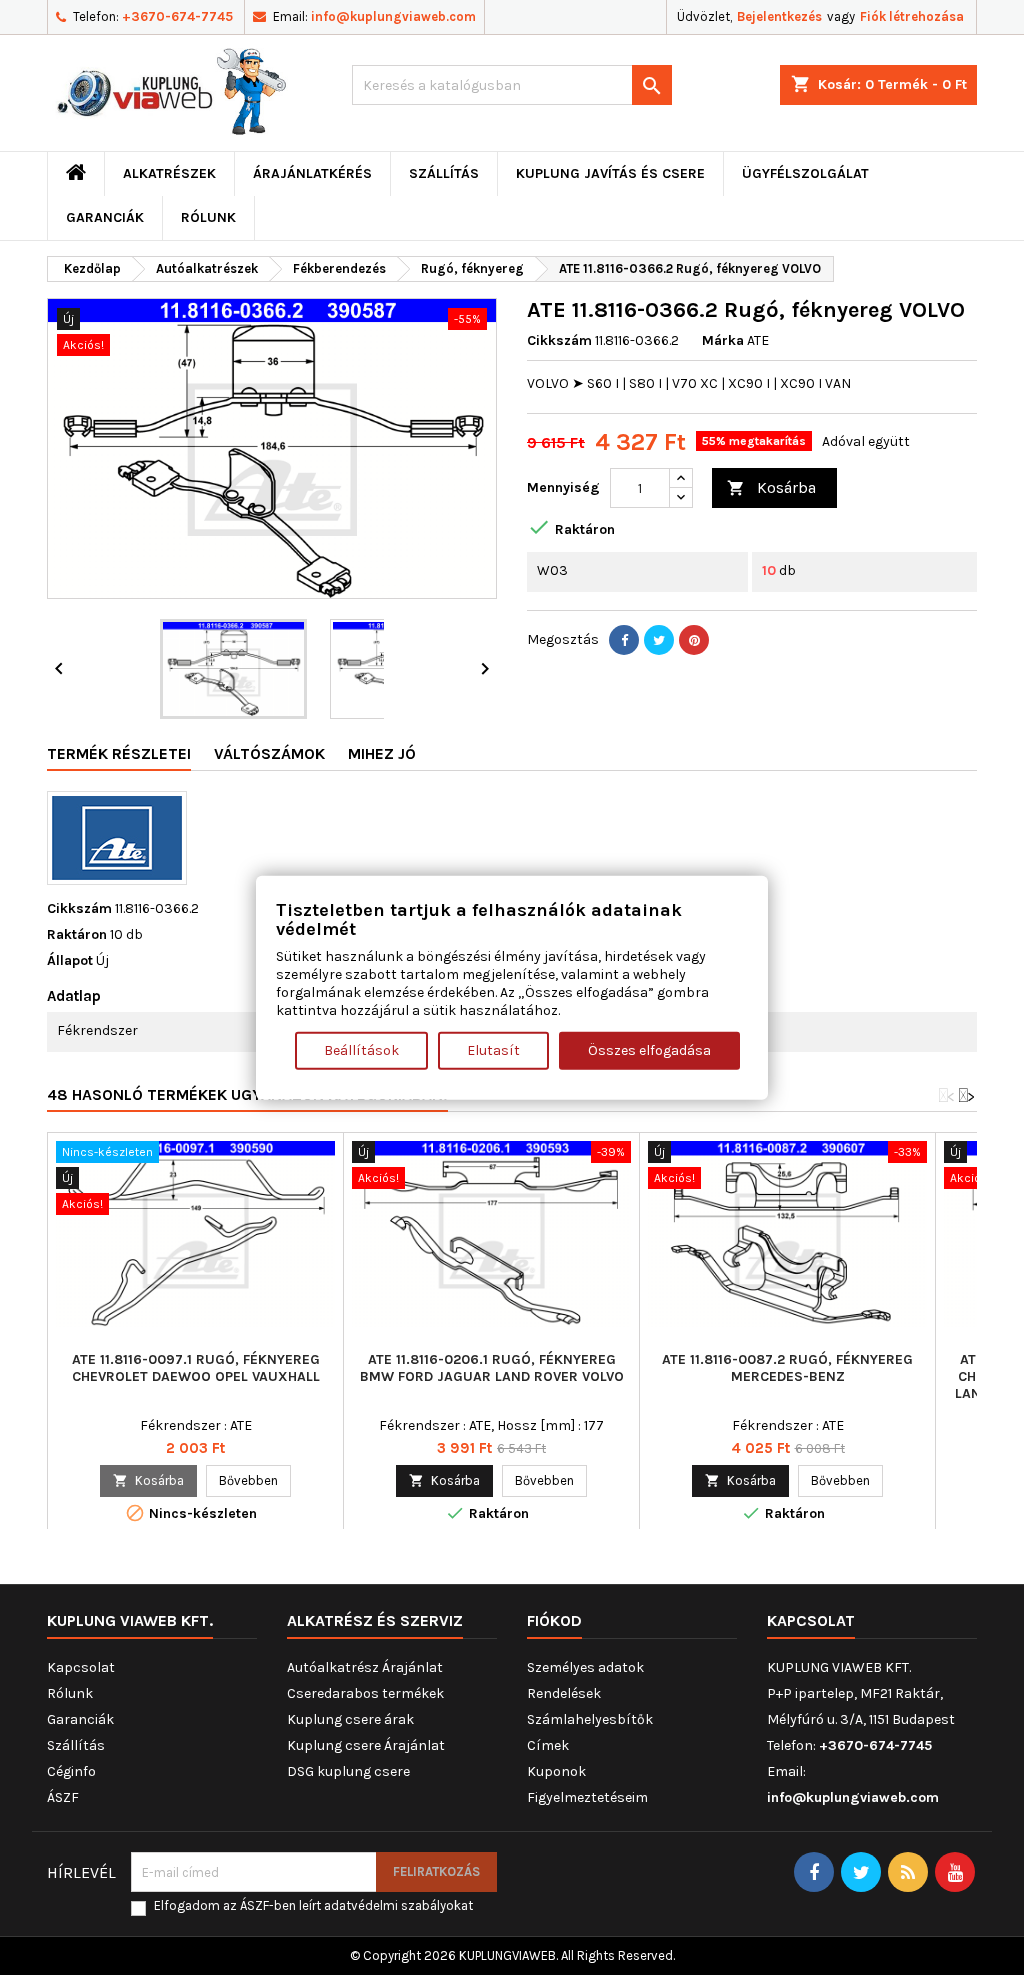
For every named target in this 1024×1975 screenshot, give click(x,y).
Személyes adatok (585, 1667)
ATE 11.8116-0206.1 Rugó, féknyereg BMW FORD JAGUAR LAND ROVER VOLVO (492, 1368)
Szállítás (444, 173)
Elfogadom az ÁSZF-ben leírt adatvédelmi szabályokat (313, 1905)
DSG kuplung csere (348, 1771)
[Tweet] (659, 640)
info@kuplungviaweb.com (393, 16)
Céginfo (71, 1771)
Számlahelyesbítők (590, 1719)
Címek (548, 1745)
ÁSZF (63, 1797)
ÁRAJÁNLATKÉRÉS (312, 173)
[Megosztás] (624, 640)
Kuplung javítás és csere (610, 173)
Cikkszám (559, 340)
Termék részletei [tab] (119, 753)
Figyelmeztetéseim (587, 1797)
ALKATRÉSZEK (169, 173)
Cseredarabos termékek (365, 1693)
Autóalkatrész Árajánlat (365, 1667)
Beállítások (361, 1050)
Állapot (70, 960)
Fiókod (554, 1620)
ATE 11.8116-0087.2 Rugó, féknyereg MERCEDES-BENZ (787, 1368)
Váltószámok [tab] (269, 753)
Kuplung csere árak (350, 1719)
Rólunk (208, 217)
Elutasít (493, 1050)
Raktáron (77, 934)
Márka (723, 340)
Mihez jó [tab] (382, 753)
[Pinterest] (694, 640)
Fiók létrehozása (912, 16)
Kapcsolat (81, 1667)
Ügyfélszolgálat (805, 173)
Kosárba (771, 487)
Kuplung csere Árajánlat (366, 1745)
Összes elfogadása (649, 1050)
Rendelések (564, 1693)
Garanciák (105, 217)
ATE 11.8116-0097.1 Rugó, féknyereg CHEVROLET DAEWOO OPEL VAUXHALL (196, 1368)
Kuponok (556, 1771)
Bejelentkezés (779, 16)
